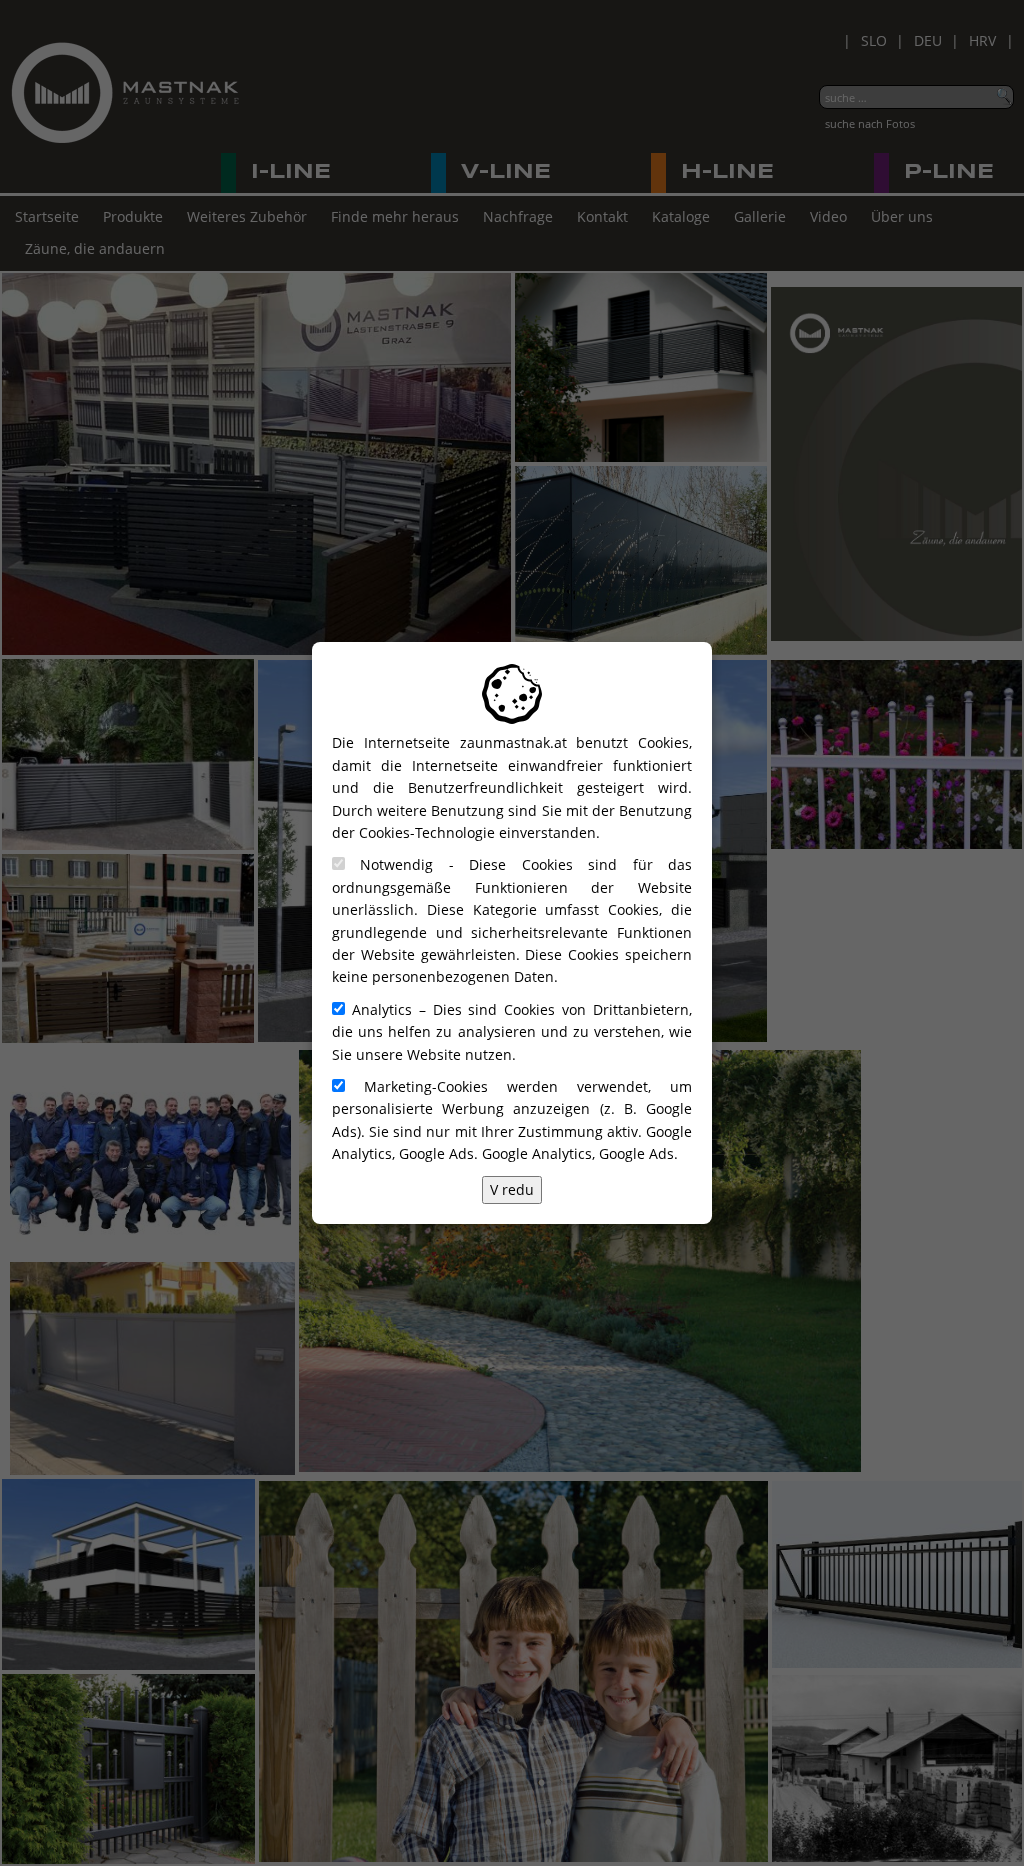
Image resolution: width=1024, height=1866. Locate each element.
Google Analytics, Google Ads (578, 1153)
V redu (512, 1189)
